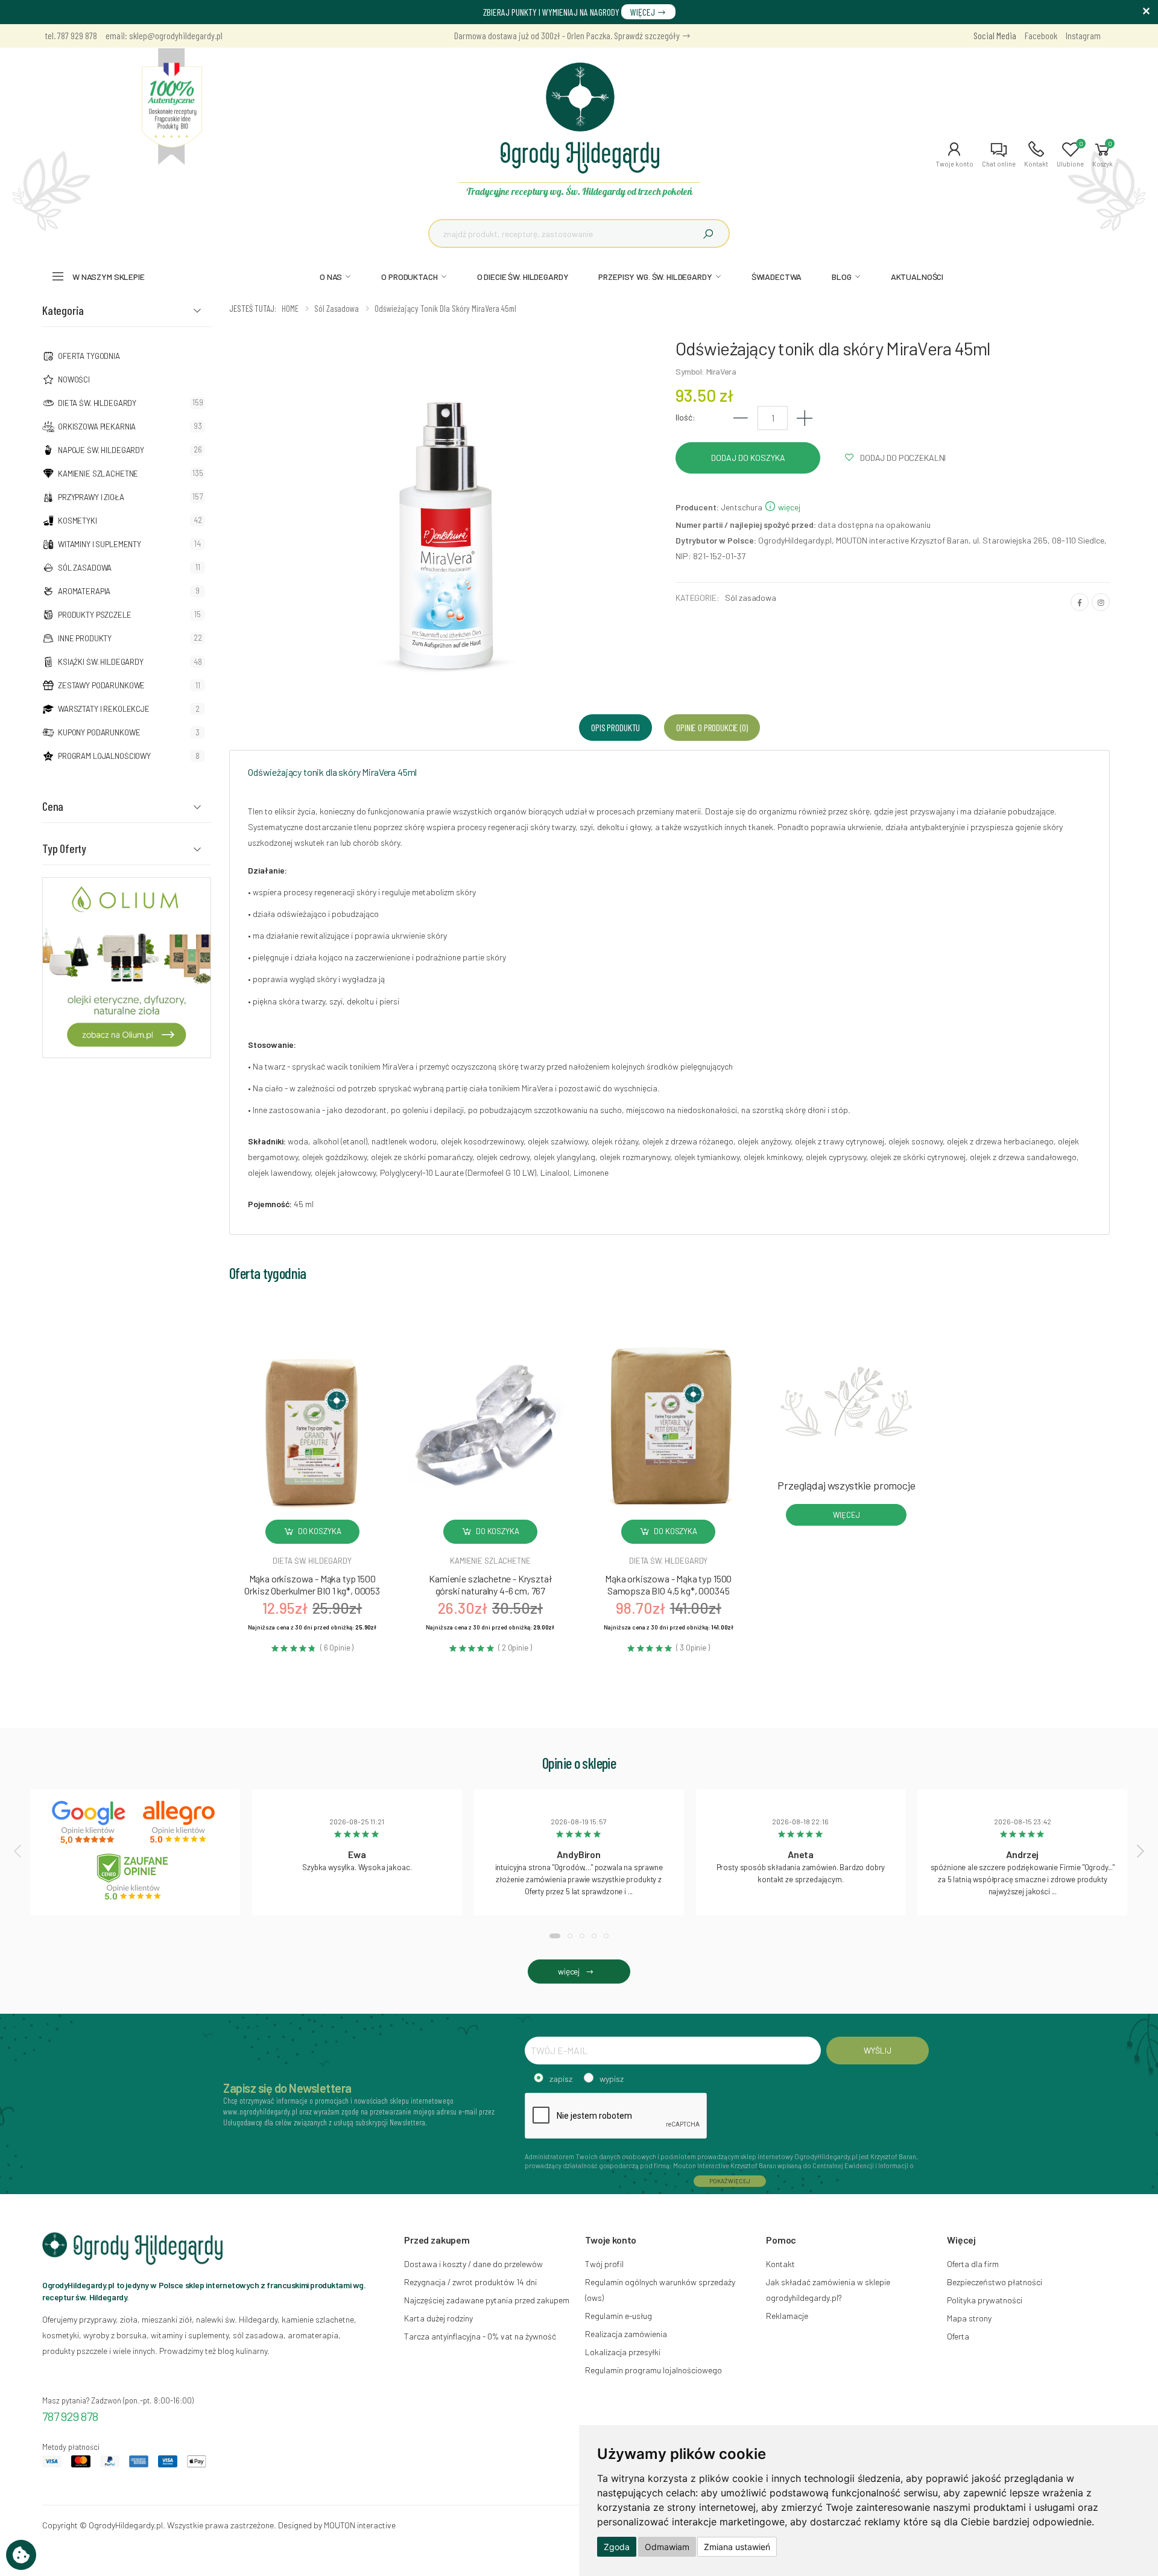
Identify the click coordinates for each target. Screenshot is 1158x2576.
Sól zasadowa (85, 568)
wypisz (612, 2079)
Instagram (1083, 35)
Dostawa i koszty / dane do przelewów (473, 2264)
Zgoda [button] (617, 2547)
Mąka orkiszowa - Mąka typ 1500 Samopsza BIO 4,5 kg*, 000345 (668, 1585)
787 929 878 (70, 2416)
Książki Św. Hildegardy (101, 662)
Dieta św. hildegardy (312, 1561)
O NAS (331, 277)
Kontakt (780, 2264)
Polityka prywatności (985, 2300)
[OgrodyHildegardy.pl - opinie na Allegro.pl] (180, 1823)
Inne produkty (85, 638)
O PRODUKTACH (409, 277)
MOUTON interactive (360, 2525)
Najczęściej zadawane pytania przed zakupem (487, 2300)
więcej (788, 507)
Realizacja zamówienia (626, 2334)
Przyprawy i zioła (91, 497)
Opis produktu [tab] (615, 727)
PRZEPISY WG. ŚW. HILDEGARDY (655, 277)
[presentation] (19, 1850)
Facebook (1041, 35)
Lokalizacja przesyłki (623, 2352)
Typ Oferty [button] (64, 848)
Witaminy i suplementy (100, 544)
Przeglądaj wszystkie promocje (846, 1485)
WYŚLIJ (877, 2050)
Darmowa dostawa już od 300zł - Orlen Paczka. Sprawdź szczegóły (568, 35)
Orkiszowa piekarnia (97, 427)
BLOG (841, 277)
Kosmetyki (78, 521)
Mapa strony (969, 2318)
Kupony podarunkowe (99, 732)
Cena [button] (53, 806)
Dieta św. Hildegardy (97, 403)
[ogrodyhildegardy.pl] (172, 107)
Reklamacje (787, 2316)
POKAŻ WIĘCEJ (730, 2181)
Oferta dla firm (973, 2264)
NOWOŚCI (74, 379)
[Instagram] (1101, 602)
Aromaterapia (84, 591)
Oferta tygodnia (89, 356)
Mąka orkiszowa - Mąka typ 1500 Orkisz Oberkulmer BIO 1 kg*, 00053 (312, 1585)
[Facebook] (1080, 602)
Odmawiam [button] (667, 2547)
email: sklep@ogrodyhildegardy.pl (164, 35)
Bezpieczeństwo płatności (995, 2282)
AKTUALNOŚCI (917, 277)
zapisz (561, 2079)
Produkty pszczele (95, 615)
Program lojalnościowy (104, 756)
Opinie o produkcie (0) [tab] (712, 727)
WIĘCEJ (644, 12)
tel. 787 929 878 (71, 35)
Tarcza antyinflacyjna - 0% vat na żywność (480, 2336)
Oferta (958, 2336)
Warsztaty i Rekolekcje (104, 709)
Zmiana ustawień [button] (737, 2547)
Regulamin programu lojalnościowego (653, 2370)
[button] (954, 154)
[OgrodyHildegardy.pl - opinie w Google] (90, 1823)
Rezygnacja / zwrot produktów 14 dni (470, 2282)
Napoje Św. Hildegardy (101, 450)
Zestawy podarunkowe (101, 685)
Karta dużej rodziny (438, 2318)
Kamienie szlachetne (98, 474)
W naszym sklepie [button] (109, 277)
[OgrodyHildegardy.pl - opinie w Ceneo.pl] (135, 1877)
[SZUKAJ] (708, 233)
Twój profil (604, 2264)
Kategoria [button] (63, 310)
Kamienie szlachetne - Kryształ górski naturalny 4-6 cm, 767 (490, 1585)
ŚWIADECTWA (777, 277)
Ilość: (685, 417)
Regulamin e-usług (619, 2316)
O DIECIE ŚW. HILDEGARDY (523, 277)
